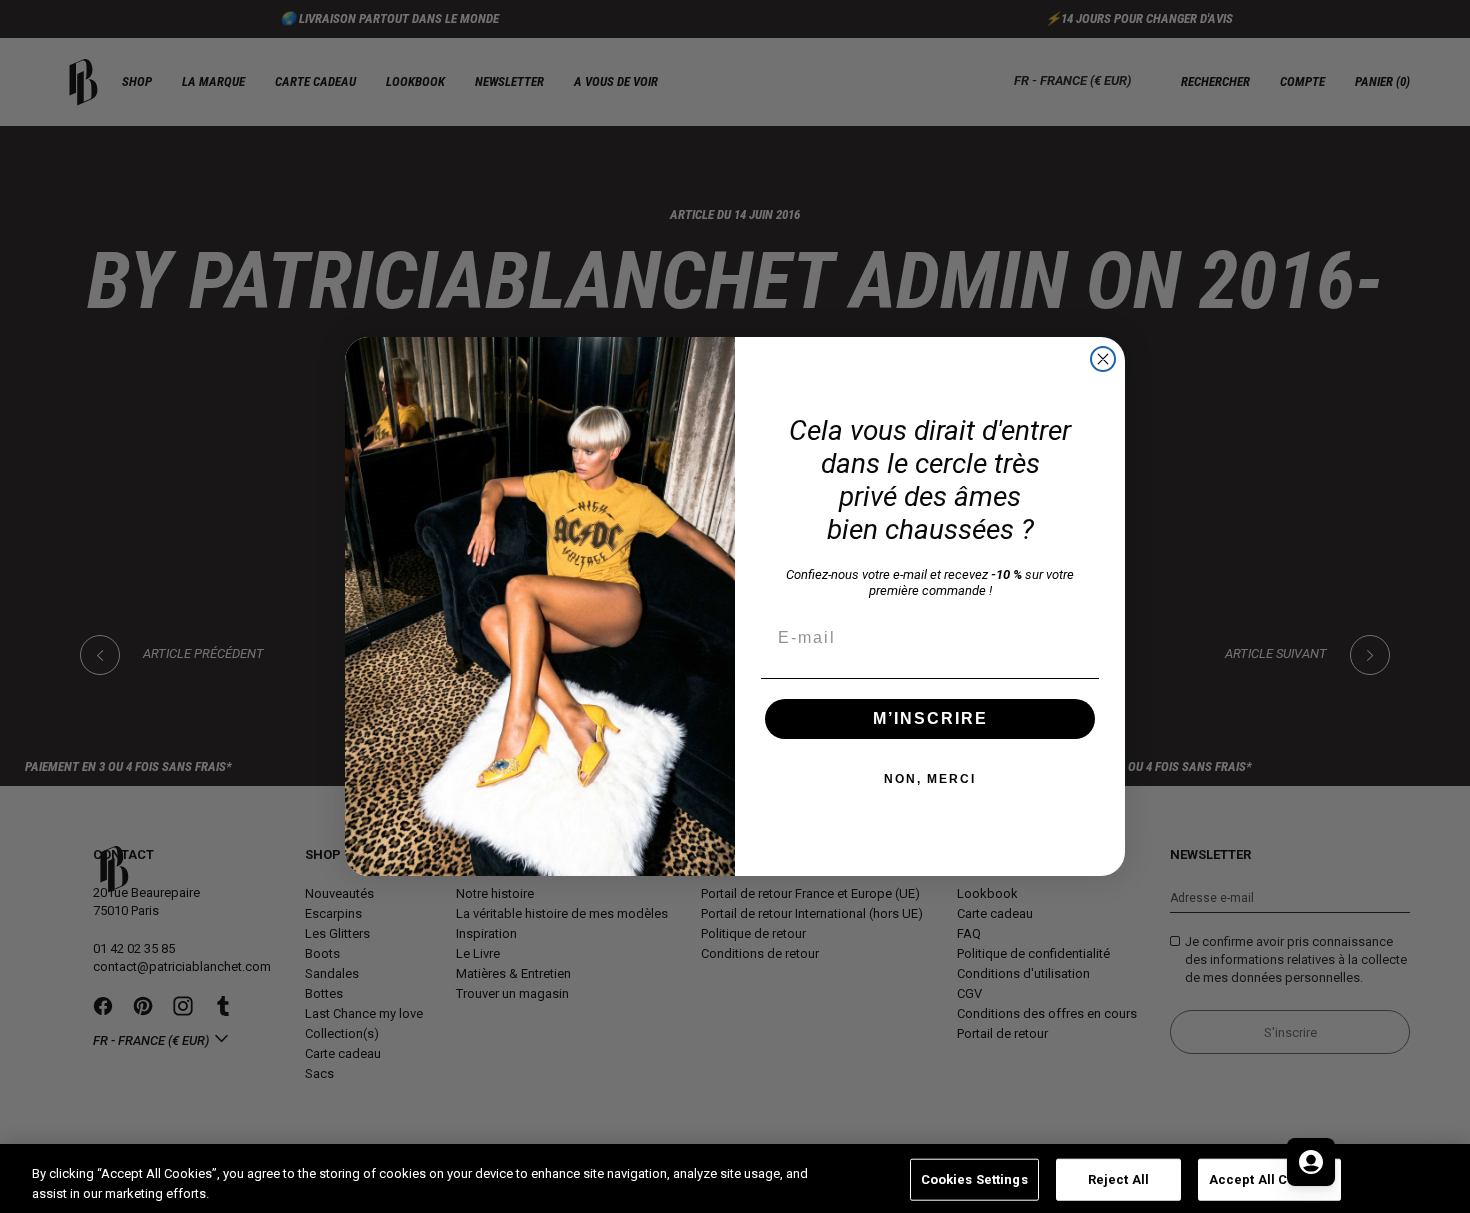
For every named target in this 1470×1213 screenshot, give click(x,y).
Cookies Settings (974, 1179)
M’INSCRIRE (930, 718)
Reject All (1118, 1179)
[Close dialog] (1103, 359)
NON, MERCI (930, 779)
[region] (735, 1178)
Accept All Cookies (1269, 1179)
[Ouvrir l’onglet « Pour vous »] (1311, 1162)
